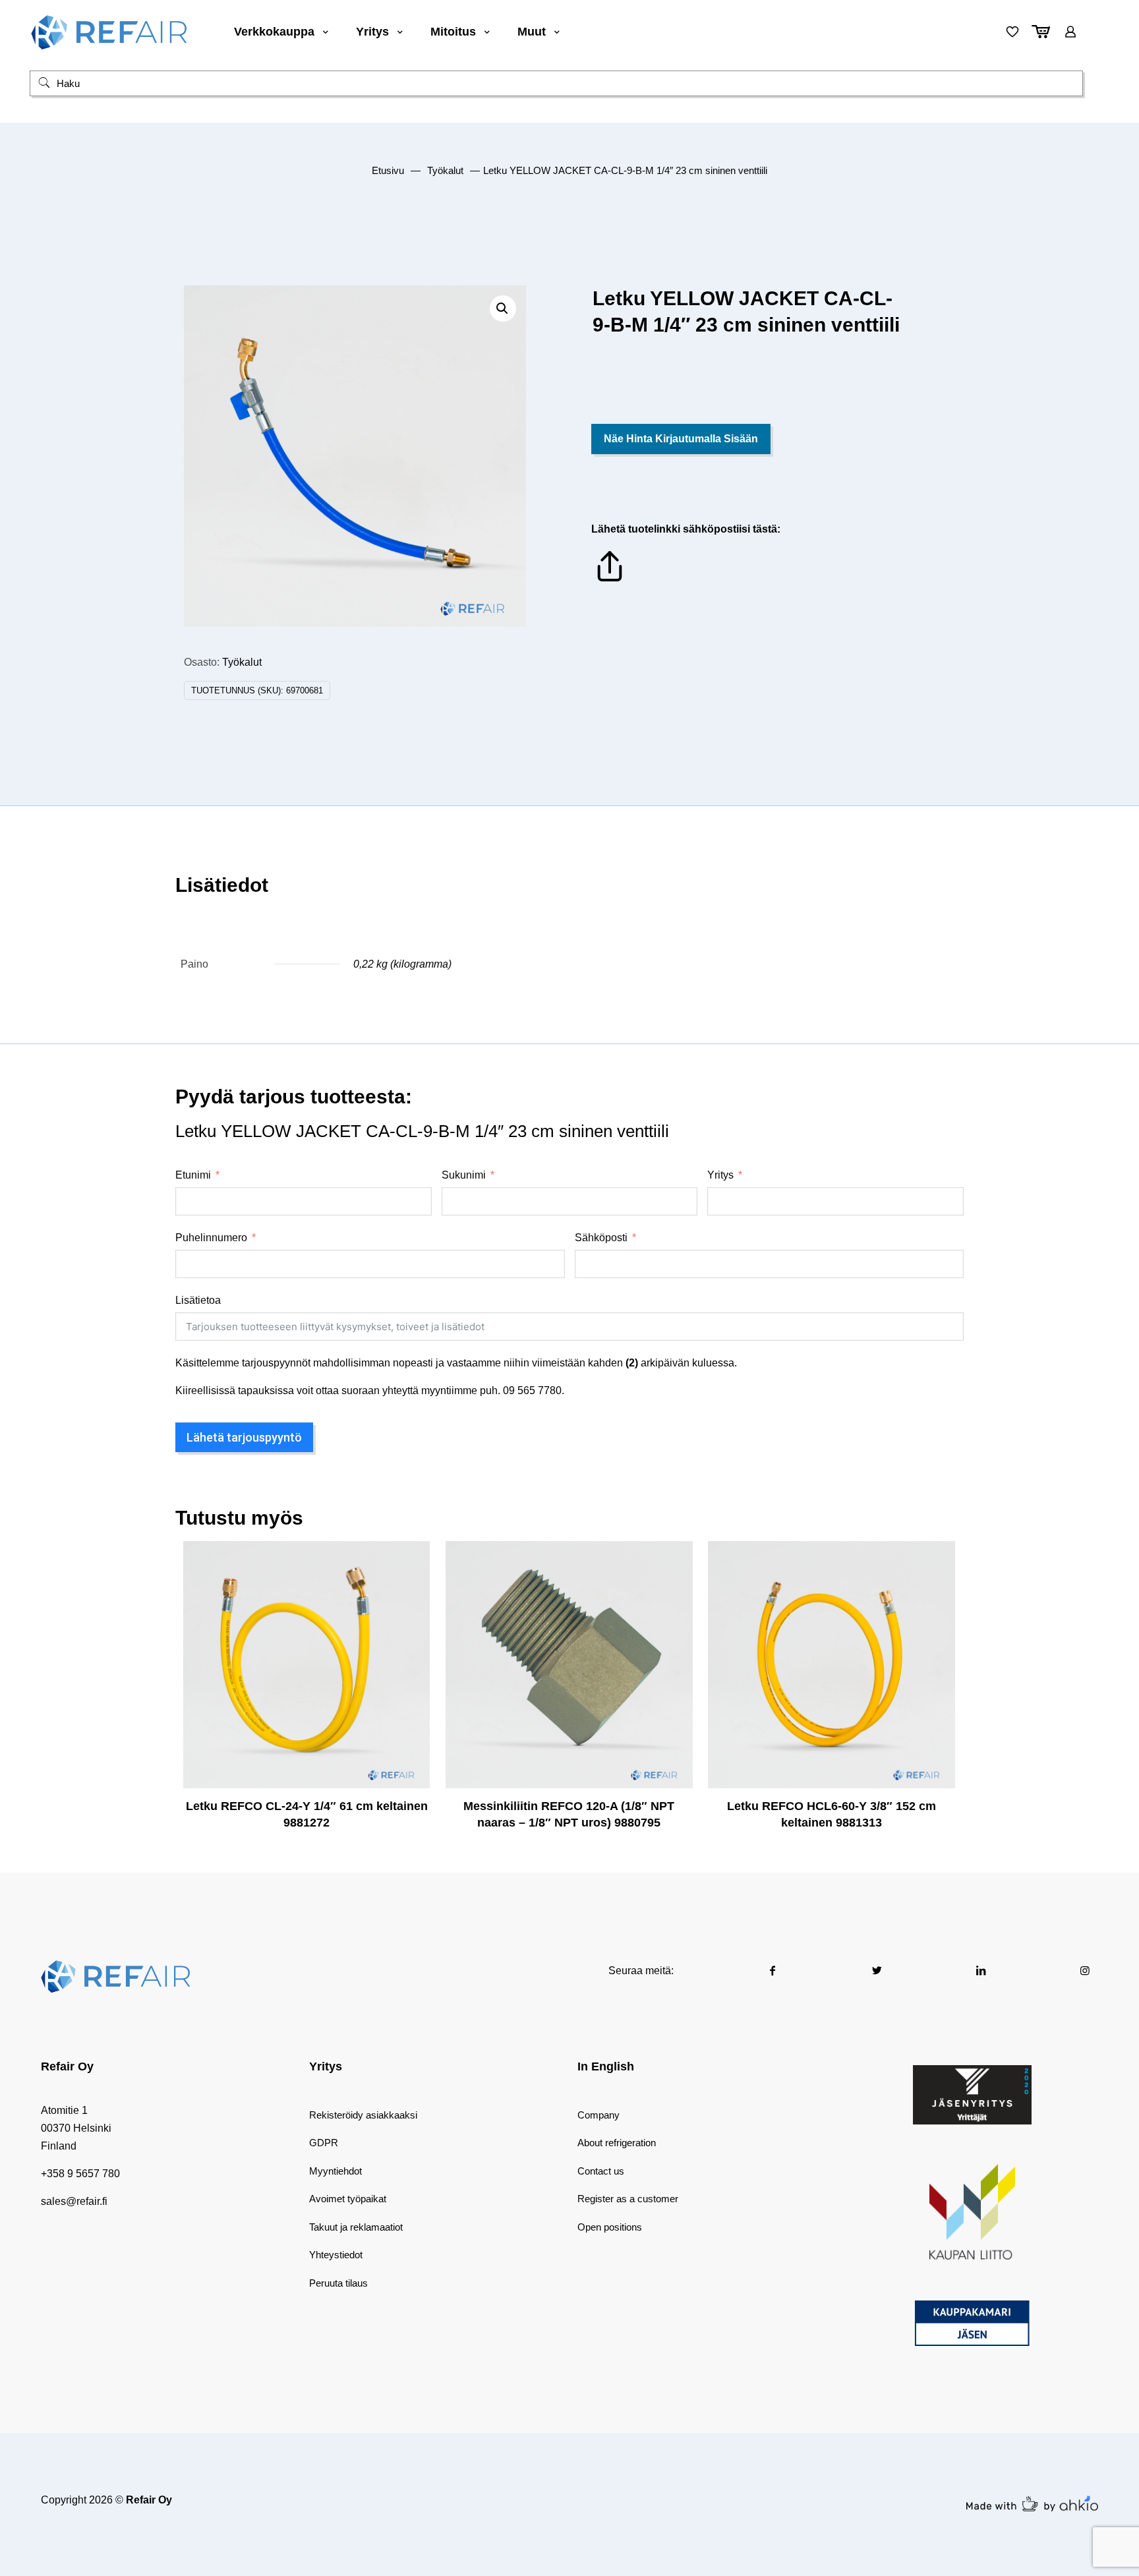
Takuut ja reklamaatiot (356, 2227)
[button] (503, 308)
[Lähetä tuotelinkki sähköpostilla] (610, 581)
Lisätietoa (198, 1300)
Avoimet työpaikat (348, 2199)
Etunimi (193, 1175)
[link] (972, 2095)
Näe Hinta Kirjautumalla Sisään (681, 439)
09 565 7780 (532, 1390)
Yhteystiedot (336, 2255)
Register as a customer (628, 2199)
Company (599, 2115)
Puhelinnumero (211, 1238)
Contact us (601, 2171)
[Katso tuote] (411, 1588)
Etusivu (388, 171)
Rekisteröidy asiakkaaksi (363, 2115)
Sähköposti (601, 1238)
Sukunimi (464, 1175)
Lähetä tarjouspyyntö (244, 1437)
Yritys (720, 1175)
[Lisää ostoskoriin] (411, 1560)
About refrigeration (617, 2143)
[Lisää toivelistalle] (411, 1616)
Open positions (610, 2227)
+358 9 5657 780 (80, 2174)
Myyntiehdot (336, 2171)
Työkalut (445, 171)
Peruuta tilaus (338, 2283)
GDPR (324, 2143)
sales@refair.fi (74, 2201)
